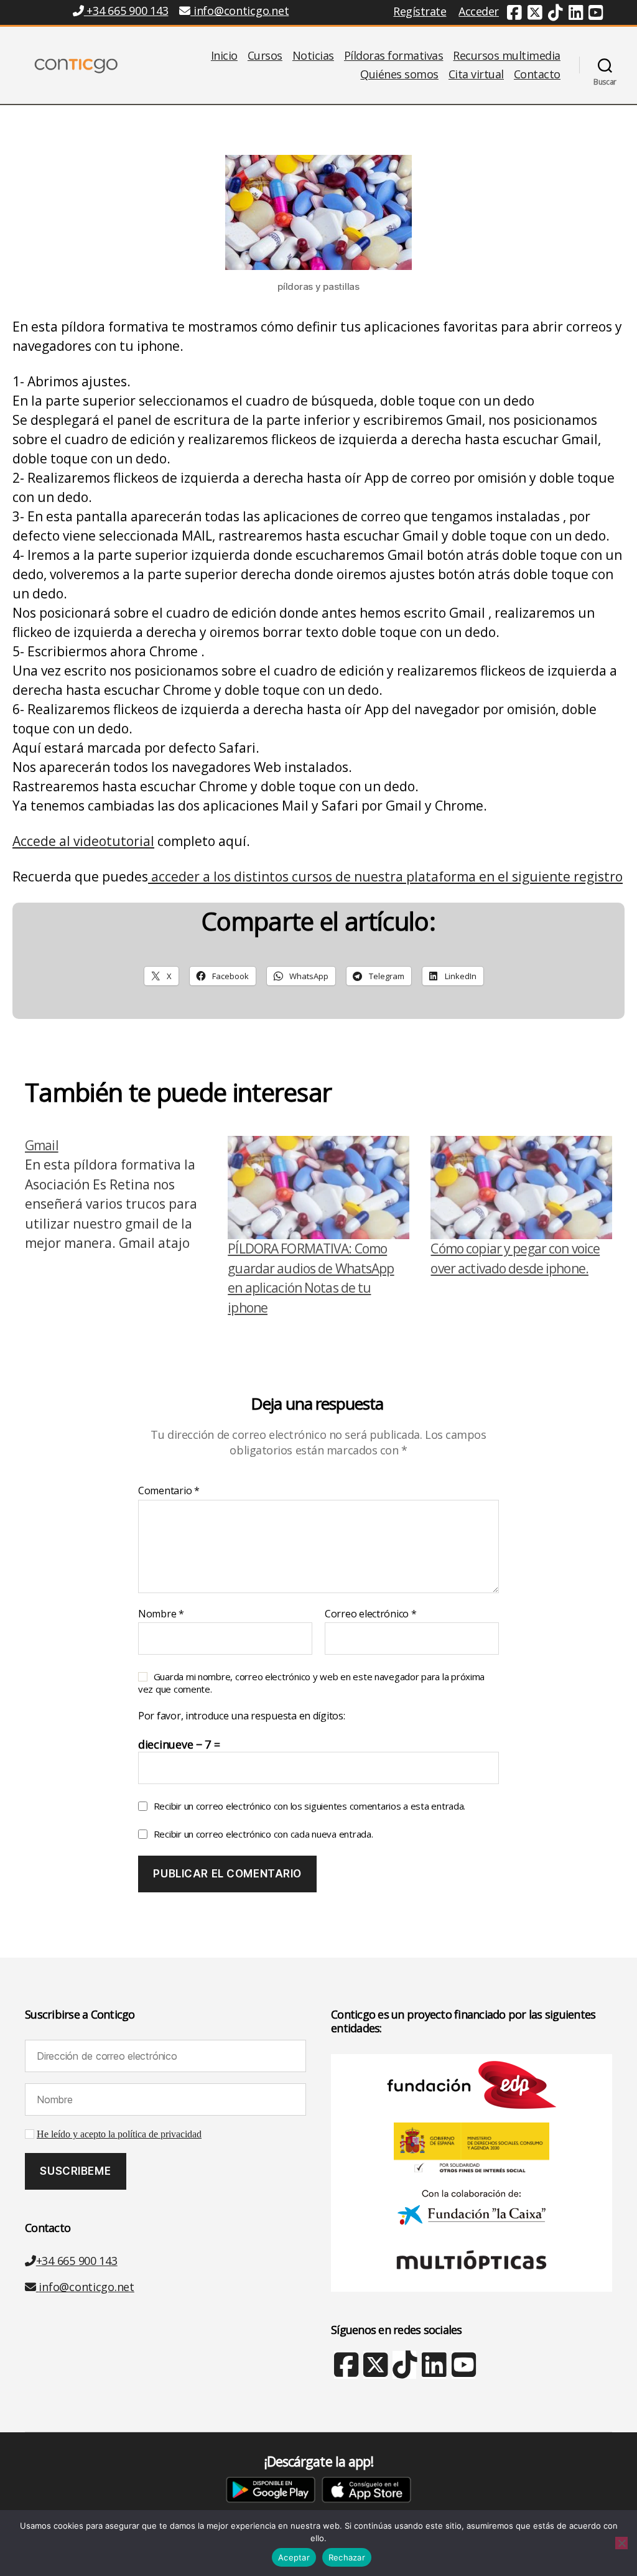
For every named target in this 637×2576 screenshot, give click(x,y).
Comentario (169, 1491)
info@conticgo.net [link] (241, 11)
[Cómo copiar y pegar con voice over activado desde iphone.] (521, 1188)
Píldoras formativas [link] (394, 56)
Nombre (161, 1614)
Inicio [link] (224, 56)
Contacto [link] (537, 75)
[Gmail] (116, 1227)
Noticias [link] (313, 56)
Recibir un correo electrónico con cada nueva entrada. (263, 1834)
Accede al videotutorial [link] (83, 841)
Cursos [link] (265, 56)
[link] (514, 14)
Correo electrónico (371, 1614)
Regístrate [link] (420, 11)
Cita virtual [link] (476, 75)
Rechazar (347, 2557)
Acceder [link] (479, 11)
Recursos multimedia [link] (507, 56)
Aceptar (294, 2557)
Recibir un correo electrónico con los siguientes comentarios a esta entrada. (309, 1806)
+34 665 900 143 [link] (126, 11)
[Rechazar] (621, 2543)
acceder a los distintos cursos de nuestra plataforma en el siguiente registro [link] (385, 876)
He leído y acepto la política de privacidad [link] (119, 2134)
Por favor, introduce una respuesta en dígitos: (242, 1716)
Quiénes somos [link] (399, 75)
